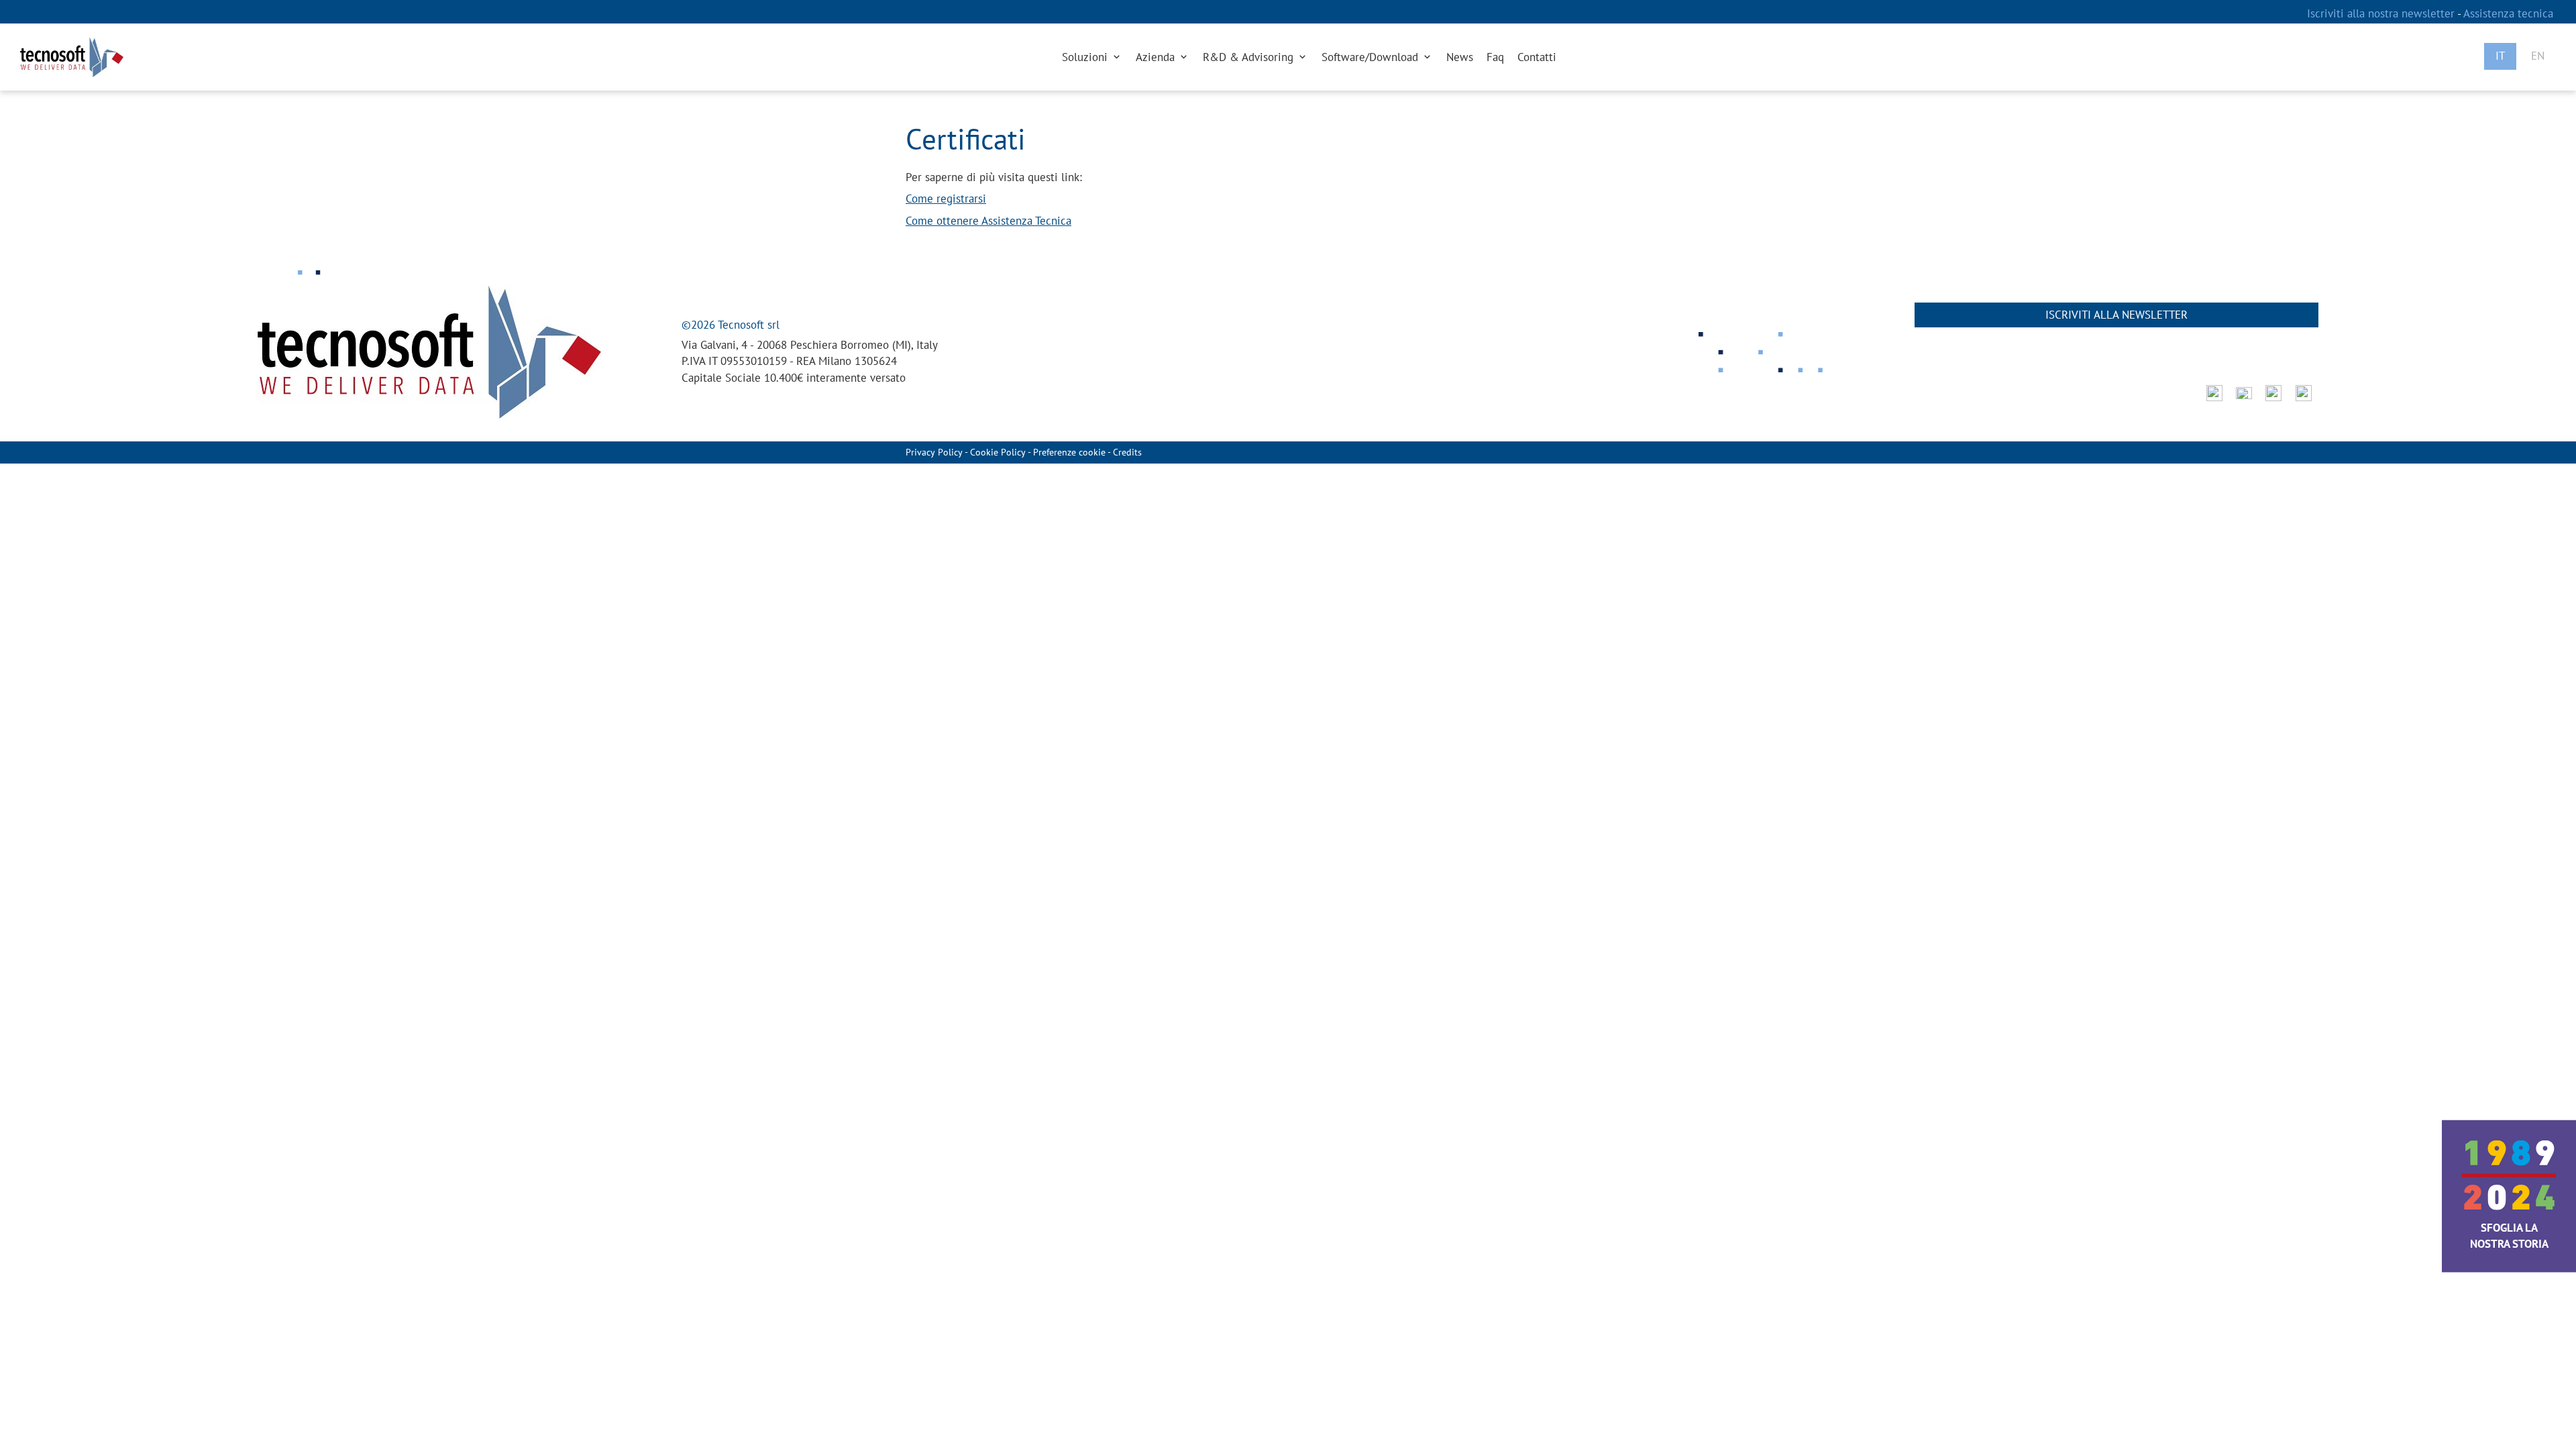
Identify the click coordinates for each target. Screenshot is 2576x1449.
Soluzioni (1086, 57)
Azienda (1157, 57)
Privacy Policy (934, 452)
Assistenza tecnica (2508, 13)
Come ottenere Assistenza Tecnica (988, 221)
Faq (1495, 57)
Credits (1127, 452)
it (2500, 56)
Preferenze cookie (1069, 452)
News (1460, 57)
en (2538, 56)
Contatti (1537, 57)
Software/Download (1372, 57)
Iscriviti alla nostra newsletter (2382, 13)
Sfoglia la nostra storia (2509, 1236)
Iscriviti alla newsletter (2116, 315)
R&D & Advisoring (1250, 57)
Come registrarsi (946, 199)
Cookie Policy (998, 452)
